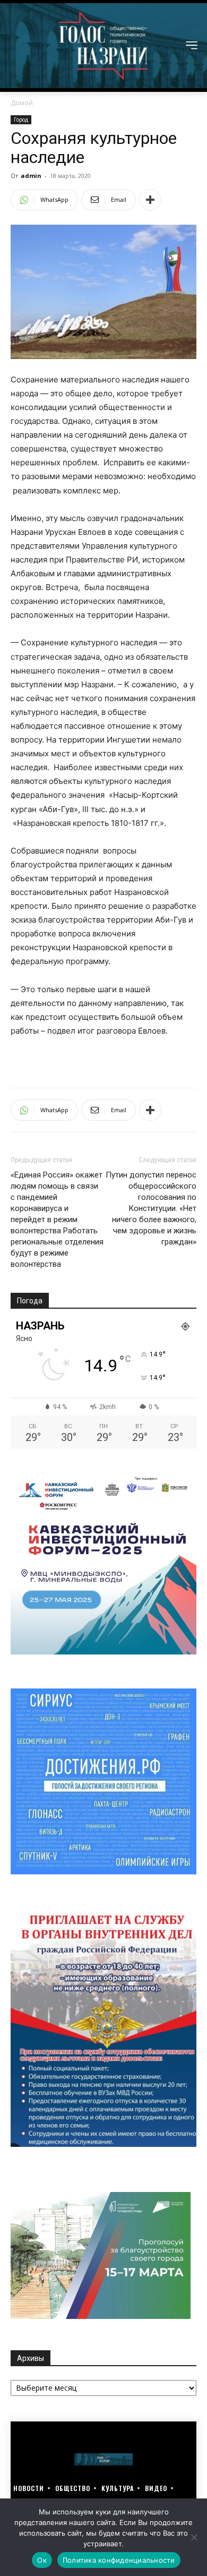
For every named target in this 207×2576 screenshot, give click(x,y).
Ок (42, 2560)
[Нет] (194, 2537)
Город (21, 120)
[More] (150, 200)
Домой (22, 103)
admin (31, 176)
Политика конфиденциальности (119, 2560)
